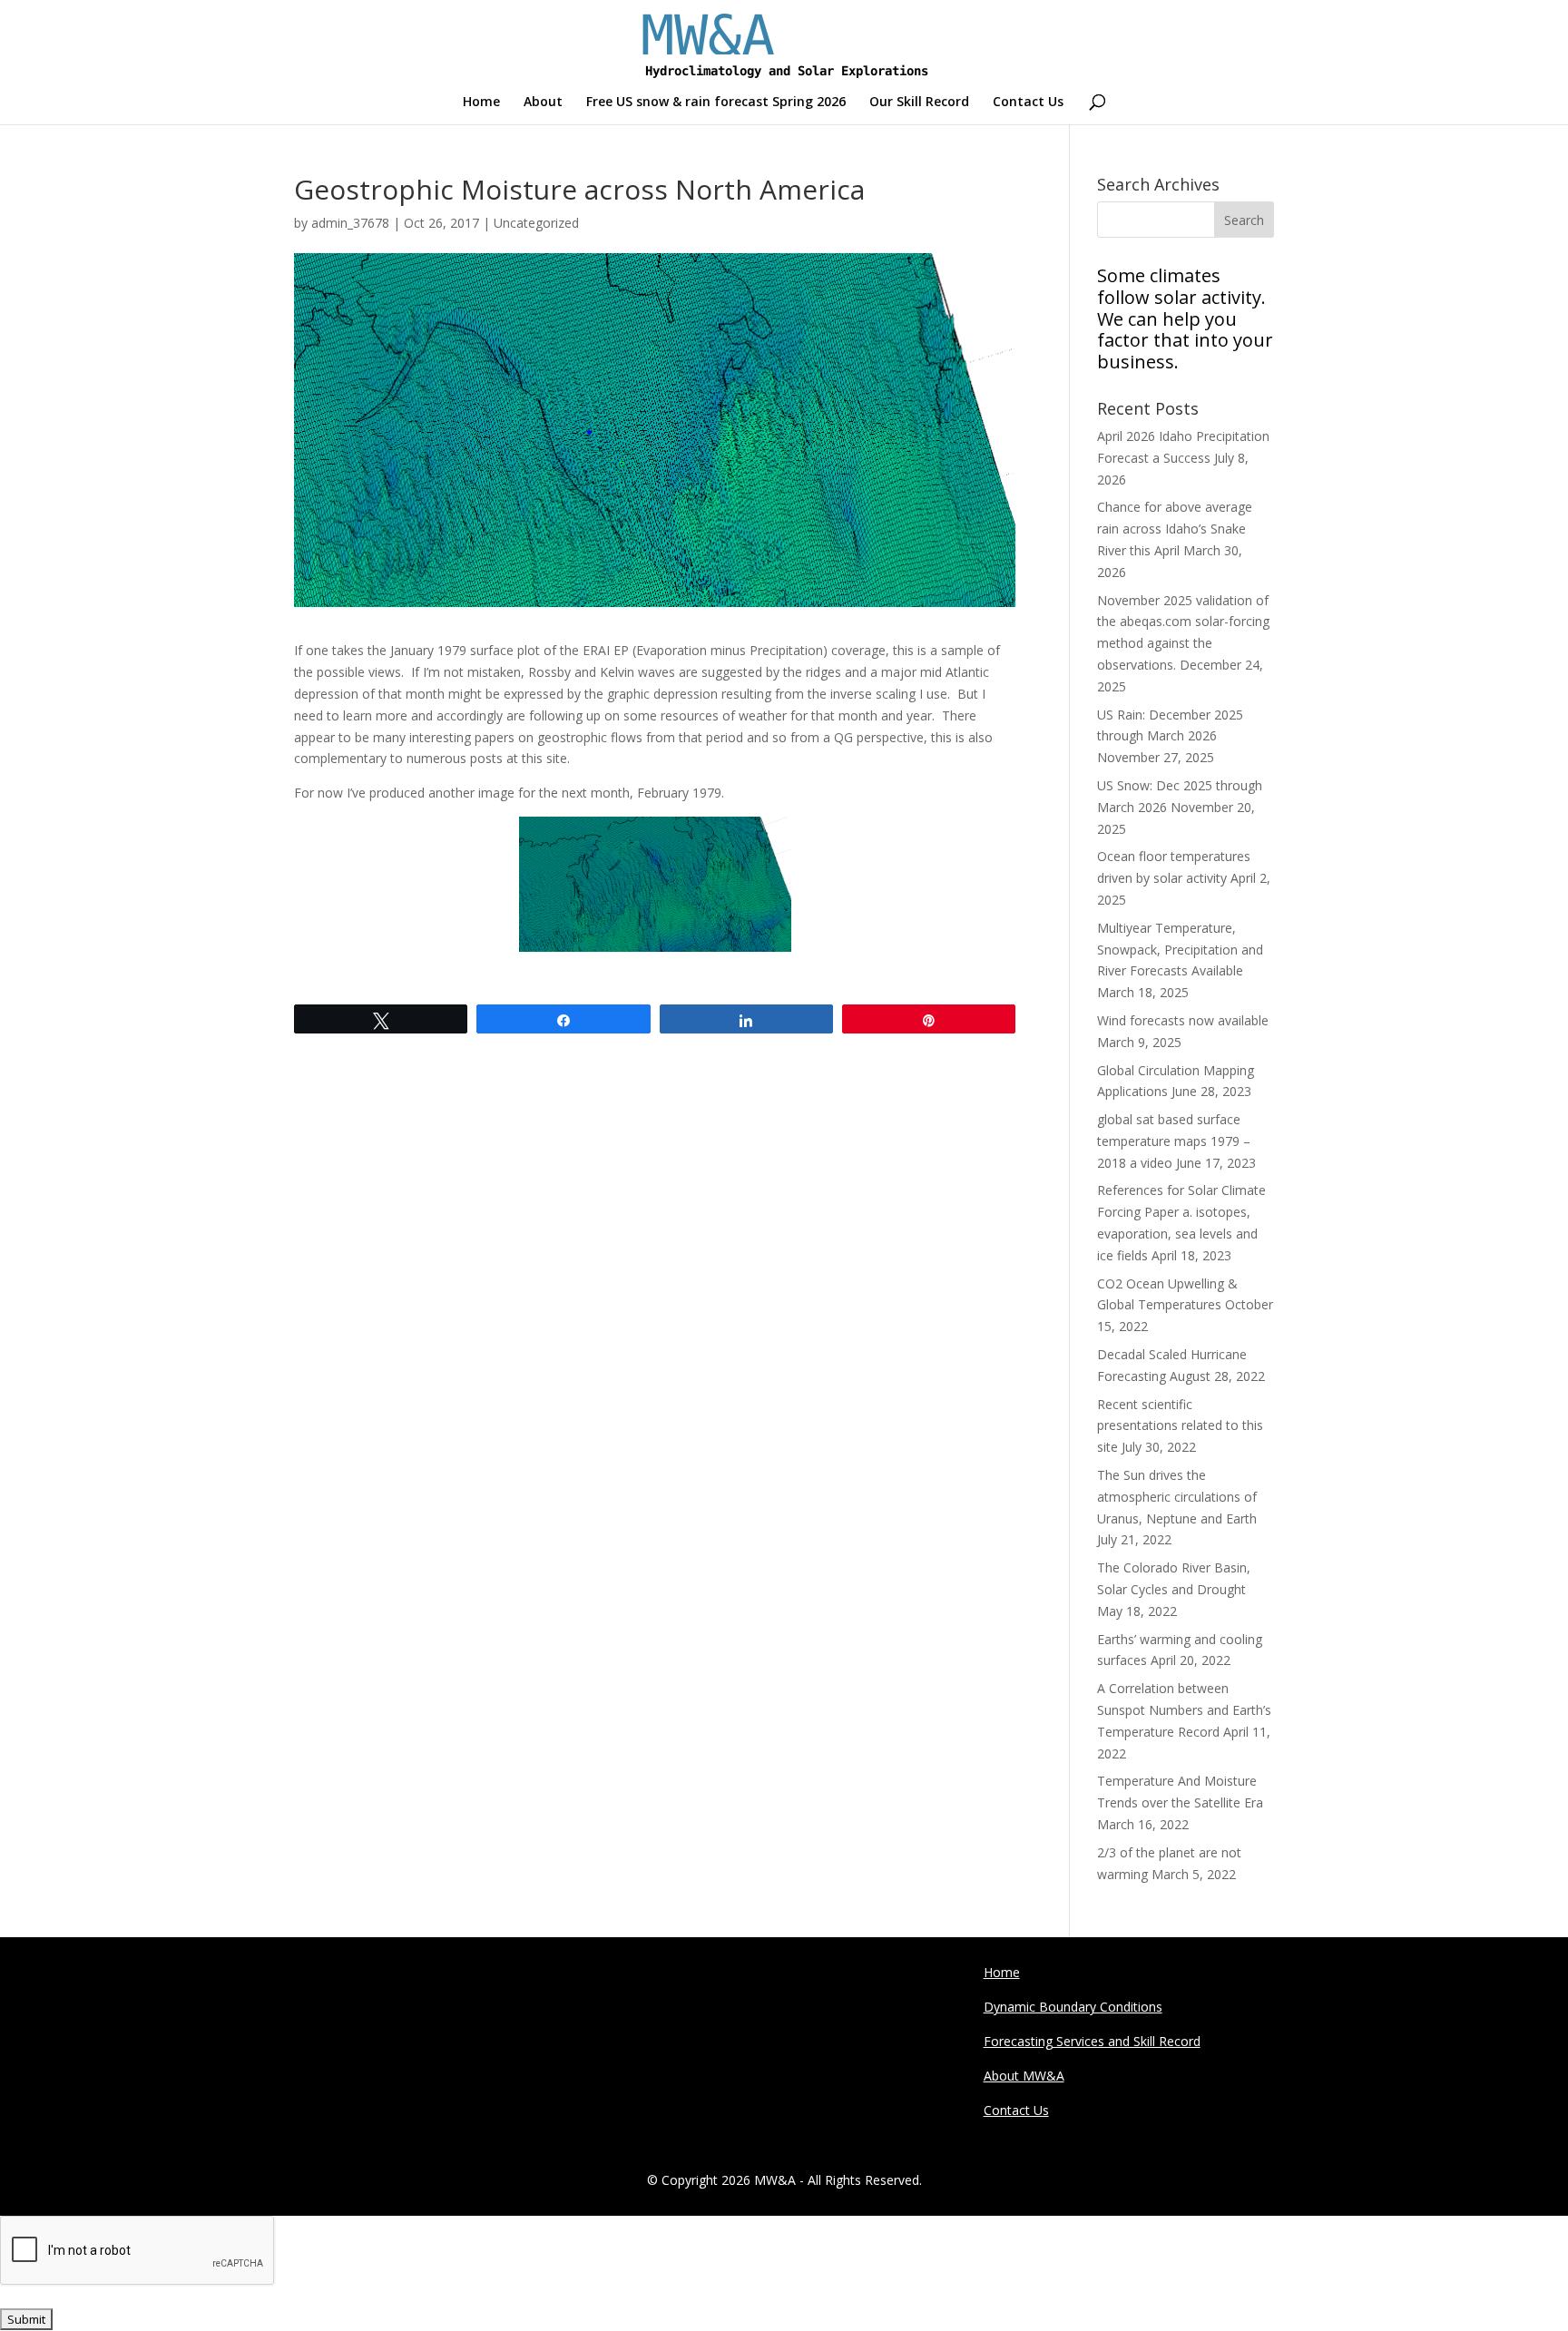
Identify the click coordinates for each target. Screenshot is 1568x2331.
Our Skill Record (919, 103)
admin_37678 (350, 223)
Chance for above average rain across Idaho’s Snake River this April (1175, 529)
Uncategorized (536, 223)
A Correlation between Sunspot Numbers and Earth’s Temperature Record (1184, 1710)
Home (481, 103)
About (543, 103)
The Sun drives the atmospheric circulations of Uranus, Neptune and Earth (1177, 1497)
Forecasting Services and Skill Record (1092, 2041)
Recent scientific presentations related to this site (1180, 1426)
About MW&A (1024, 2076)
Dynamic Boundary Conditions (1073, 2007)
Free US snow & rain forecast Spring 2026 (716, 103)
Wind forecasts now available (1183, 1020)
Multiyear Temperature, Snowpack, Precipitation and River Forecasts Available (1180, 950)
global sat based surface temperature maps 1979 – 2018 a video (1174, 1141)
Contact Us (1028, 103)
